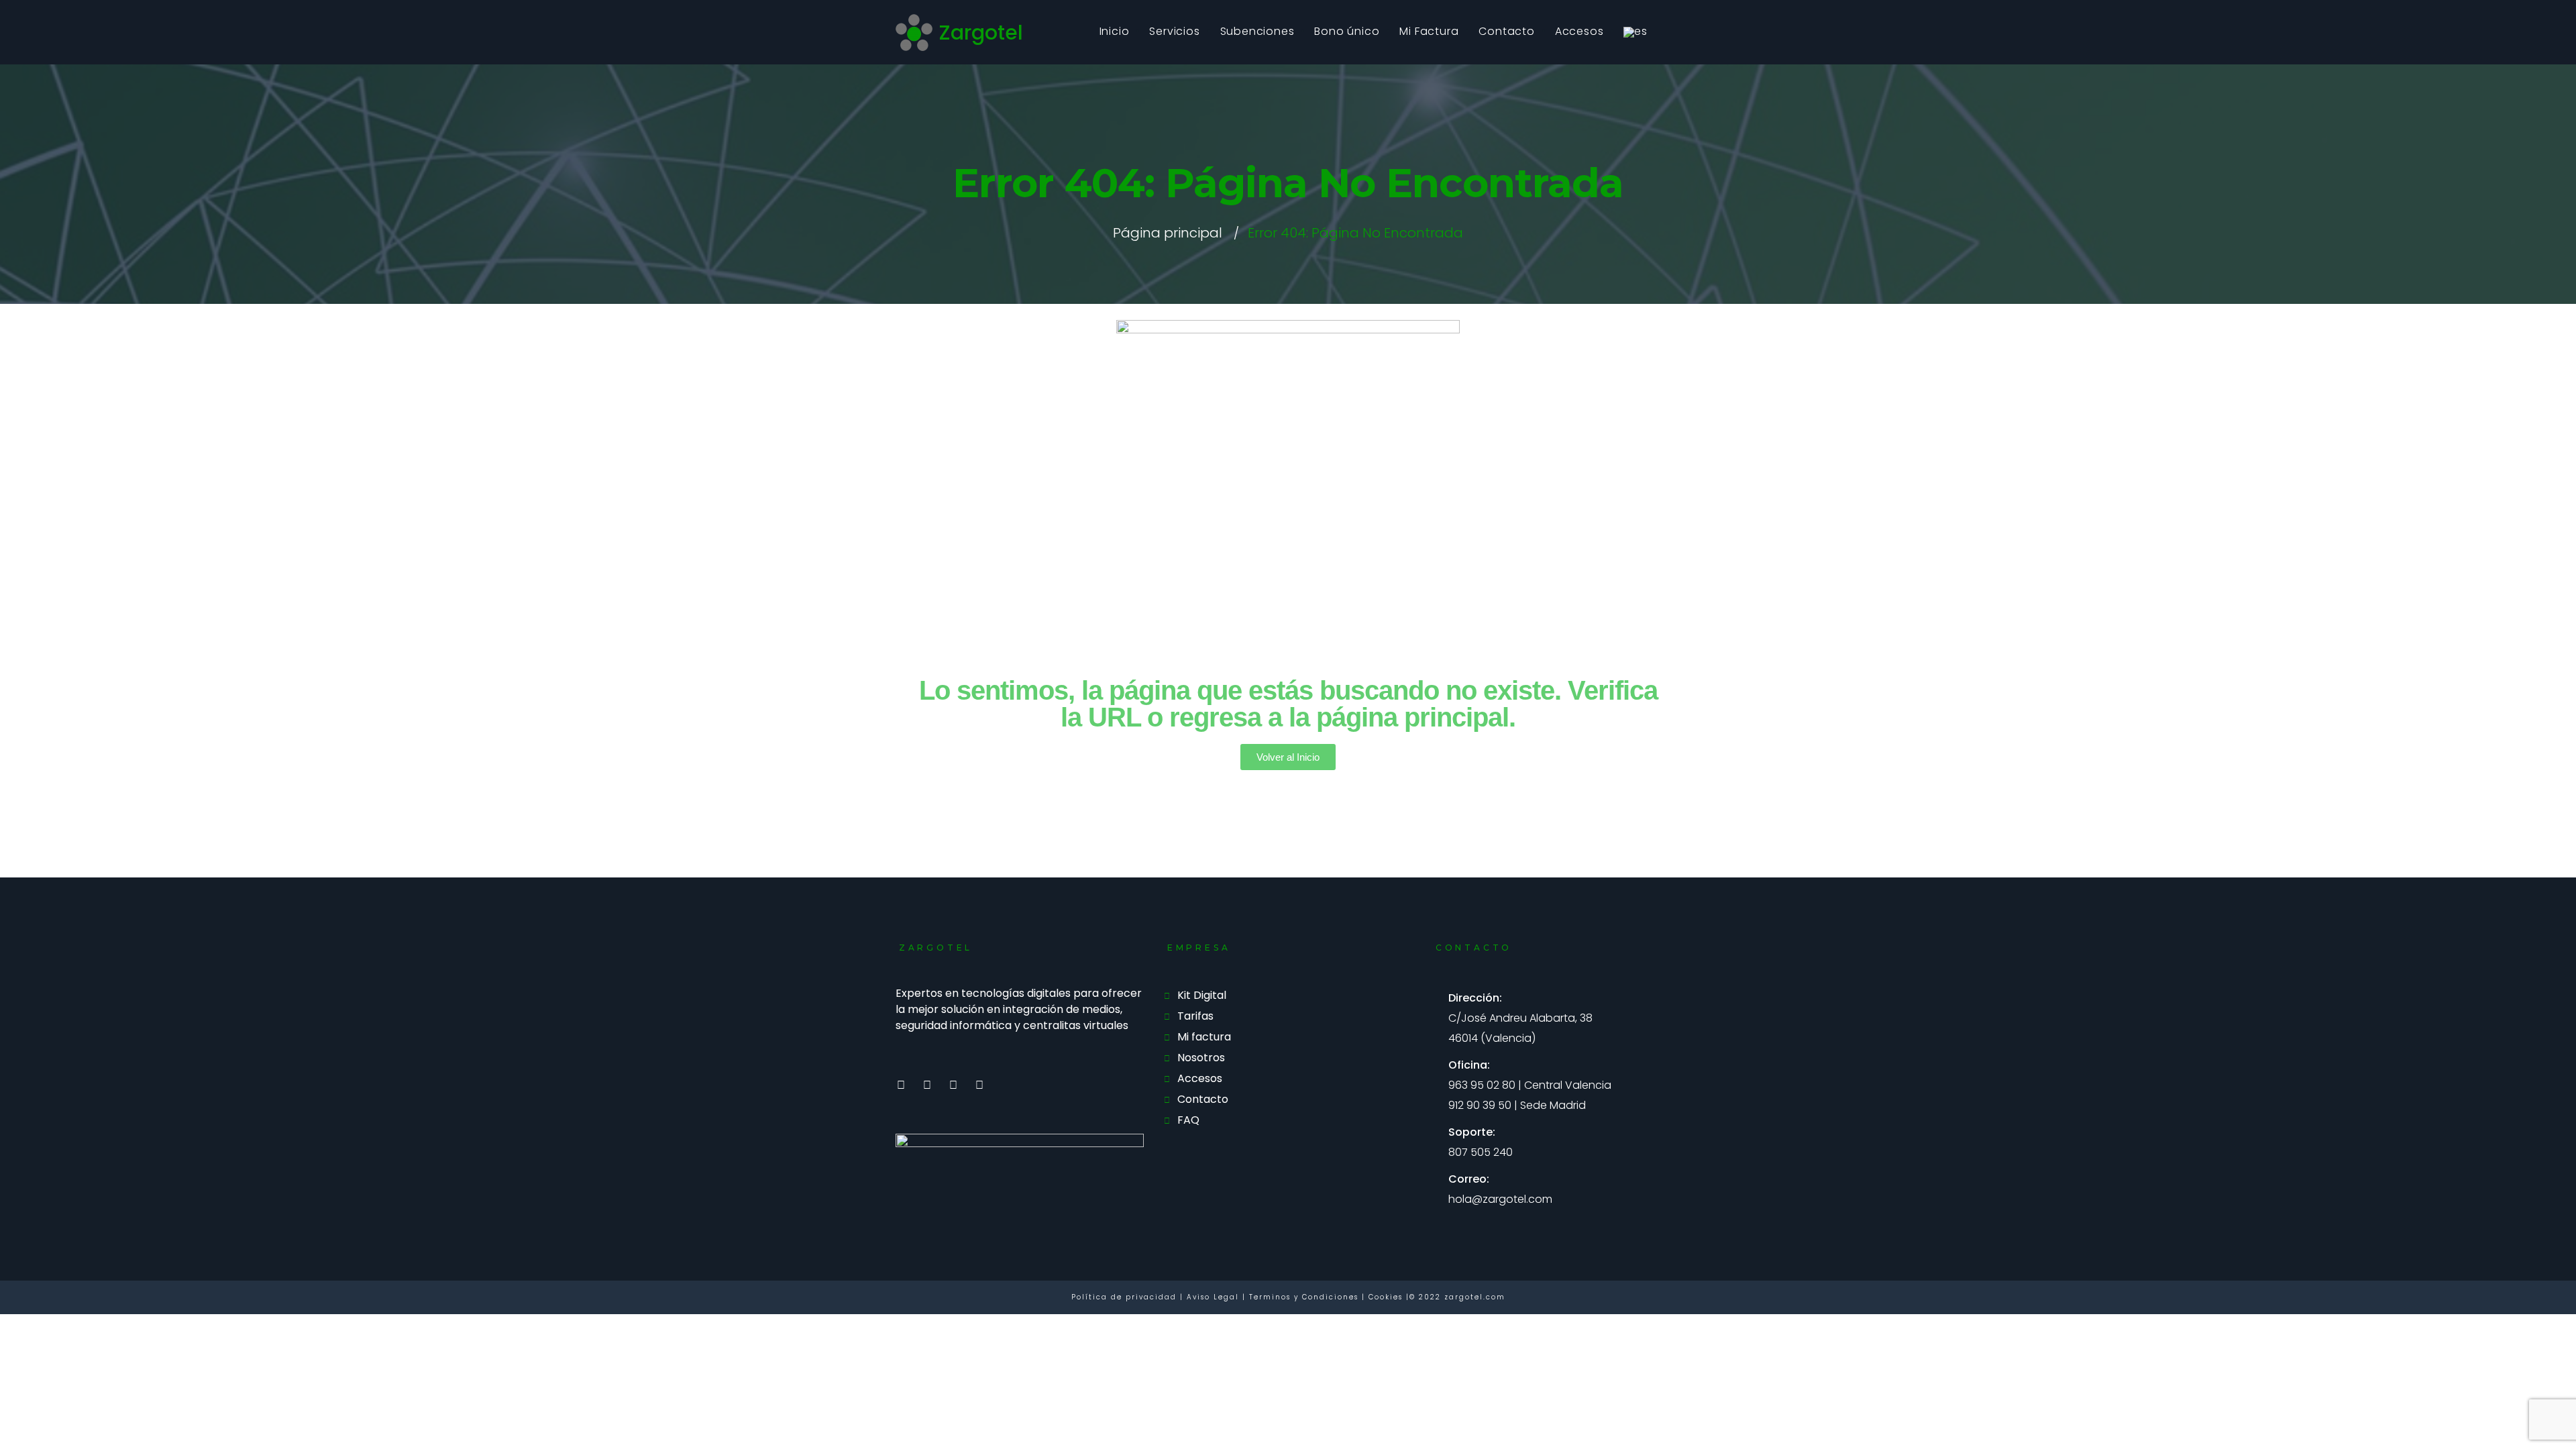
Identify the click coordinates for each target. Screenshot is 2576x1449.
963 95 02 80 (1482, 1085)
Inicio (1115, 31)
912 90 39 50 (1480, 1105)
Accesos (1579, 31)
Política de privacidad (1126, 1297)
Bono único (1347, 31)
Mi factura (1204, 1037)
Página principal (1168, 233)
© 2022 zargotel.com (1457, 1297)
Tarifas (1195, 1016)
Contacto (1506, 31)
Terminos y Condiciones (1305, 1297)
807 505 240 (1481, 1152)
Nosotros (1201, 1058)
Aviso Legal (1215, 1297)
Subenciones (1257, 31)
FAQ (1188, 1120)
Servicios (1174, 31)
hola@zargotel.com (1500, 1199)
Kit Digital (1202, 995)
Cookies (1386, 1297)
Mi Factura (1429, 31)
